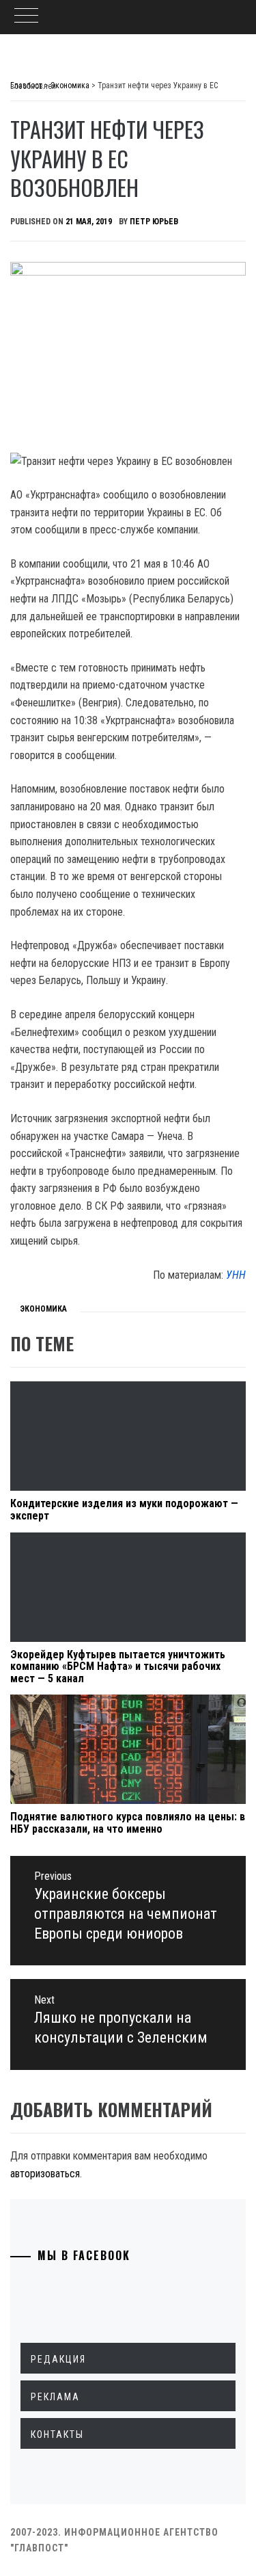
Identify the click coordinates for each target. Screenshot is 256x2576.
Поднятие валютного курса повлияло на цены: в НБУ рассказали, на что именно (128, 1823)
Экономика (43, 1309)
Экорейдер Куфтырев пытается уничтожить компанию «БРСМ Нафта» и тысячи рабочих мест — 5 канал (118, 1667)
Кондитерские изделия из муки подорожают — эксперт (124, 1510)
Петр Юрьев (154, 222)
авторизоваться (45, 2174)
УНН (236, 1275)
